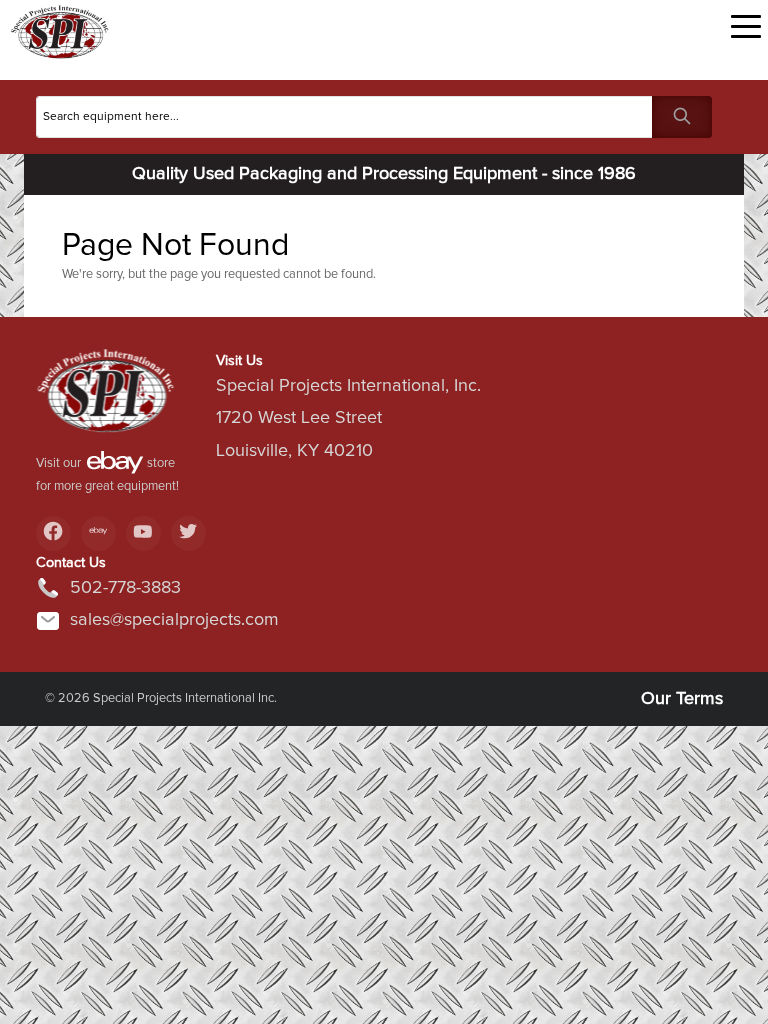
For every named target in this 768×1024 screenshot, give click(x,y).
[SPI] (106, 398)
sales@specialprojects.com (174, 620)
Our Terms (682, 699)
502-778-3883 (125, 588)
